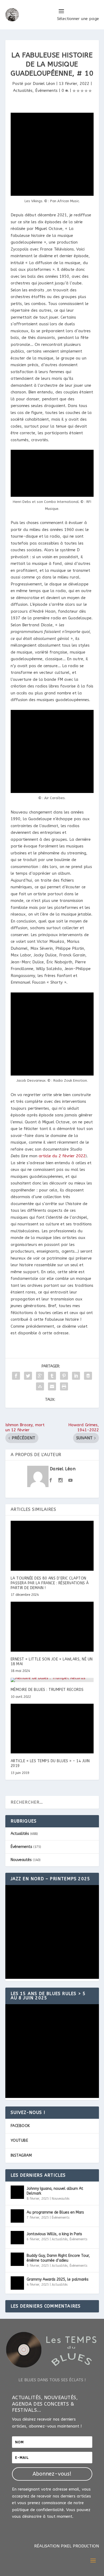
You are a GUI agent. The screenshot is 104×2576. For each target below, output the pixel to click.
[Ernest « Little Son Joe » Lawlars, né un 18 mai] (52, 1627)
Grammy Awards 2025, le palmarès (58, 2279)
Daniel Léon (44, 84)
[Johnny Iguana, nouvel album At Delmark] (17, 2192)
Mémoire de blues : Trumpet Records (47, 1690)
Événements (46, 91)
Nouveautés (21, 1860)
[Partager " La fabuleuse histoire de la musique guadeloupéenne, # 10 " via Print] (64, 1386)
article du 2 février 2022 (62, 1156)
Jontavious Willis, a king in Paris (54, 2234)
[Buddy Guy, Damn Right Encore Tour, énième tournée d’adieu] (17, 2259)
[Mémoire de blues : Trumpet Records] (52, 1680)
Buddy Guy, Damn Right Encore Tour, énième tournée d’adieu (58, 2258)
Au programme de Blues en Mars (55, 2212)
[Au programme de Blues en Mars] (17, 2216)
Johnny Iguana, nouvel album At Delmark (55, 2191)
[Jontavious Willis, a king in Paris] (17, 2238)
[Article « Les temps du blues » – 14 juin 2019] (52, 1729)
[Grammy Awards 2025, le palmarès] (17, 2283)
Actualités (23, 91)
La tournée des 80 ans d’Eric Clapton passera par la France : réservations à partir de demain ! (50, 1583)
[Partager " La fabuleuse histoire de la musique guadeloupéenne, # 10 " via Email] (52, 1386)
